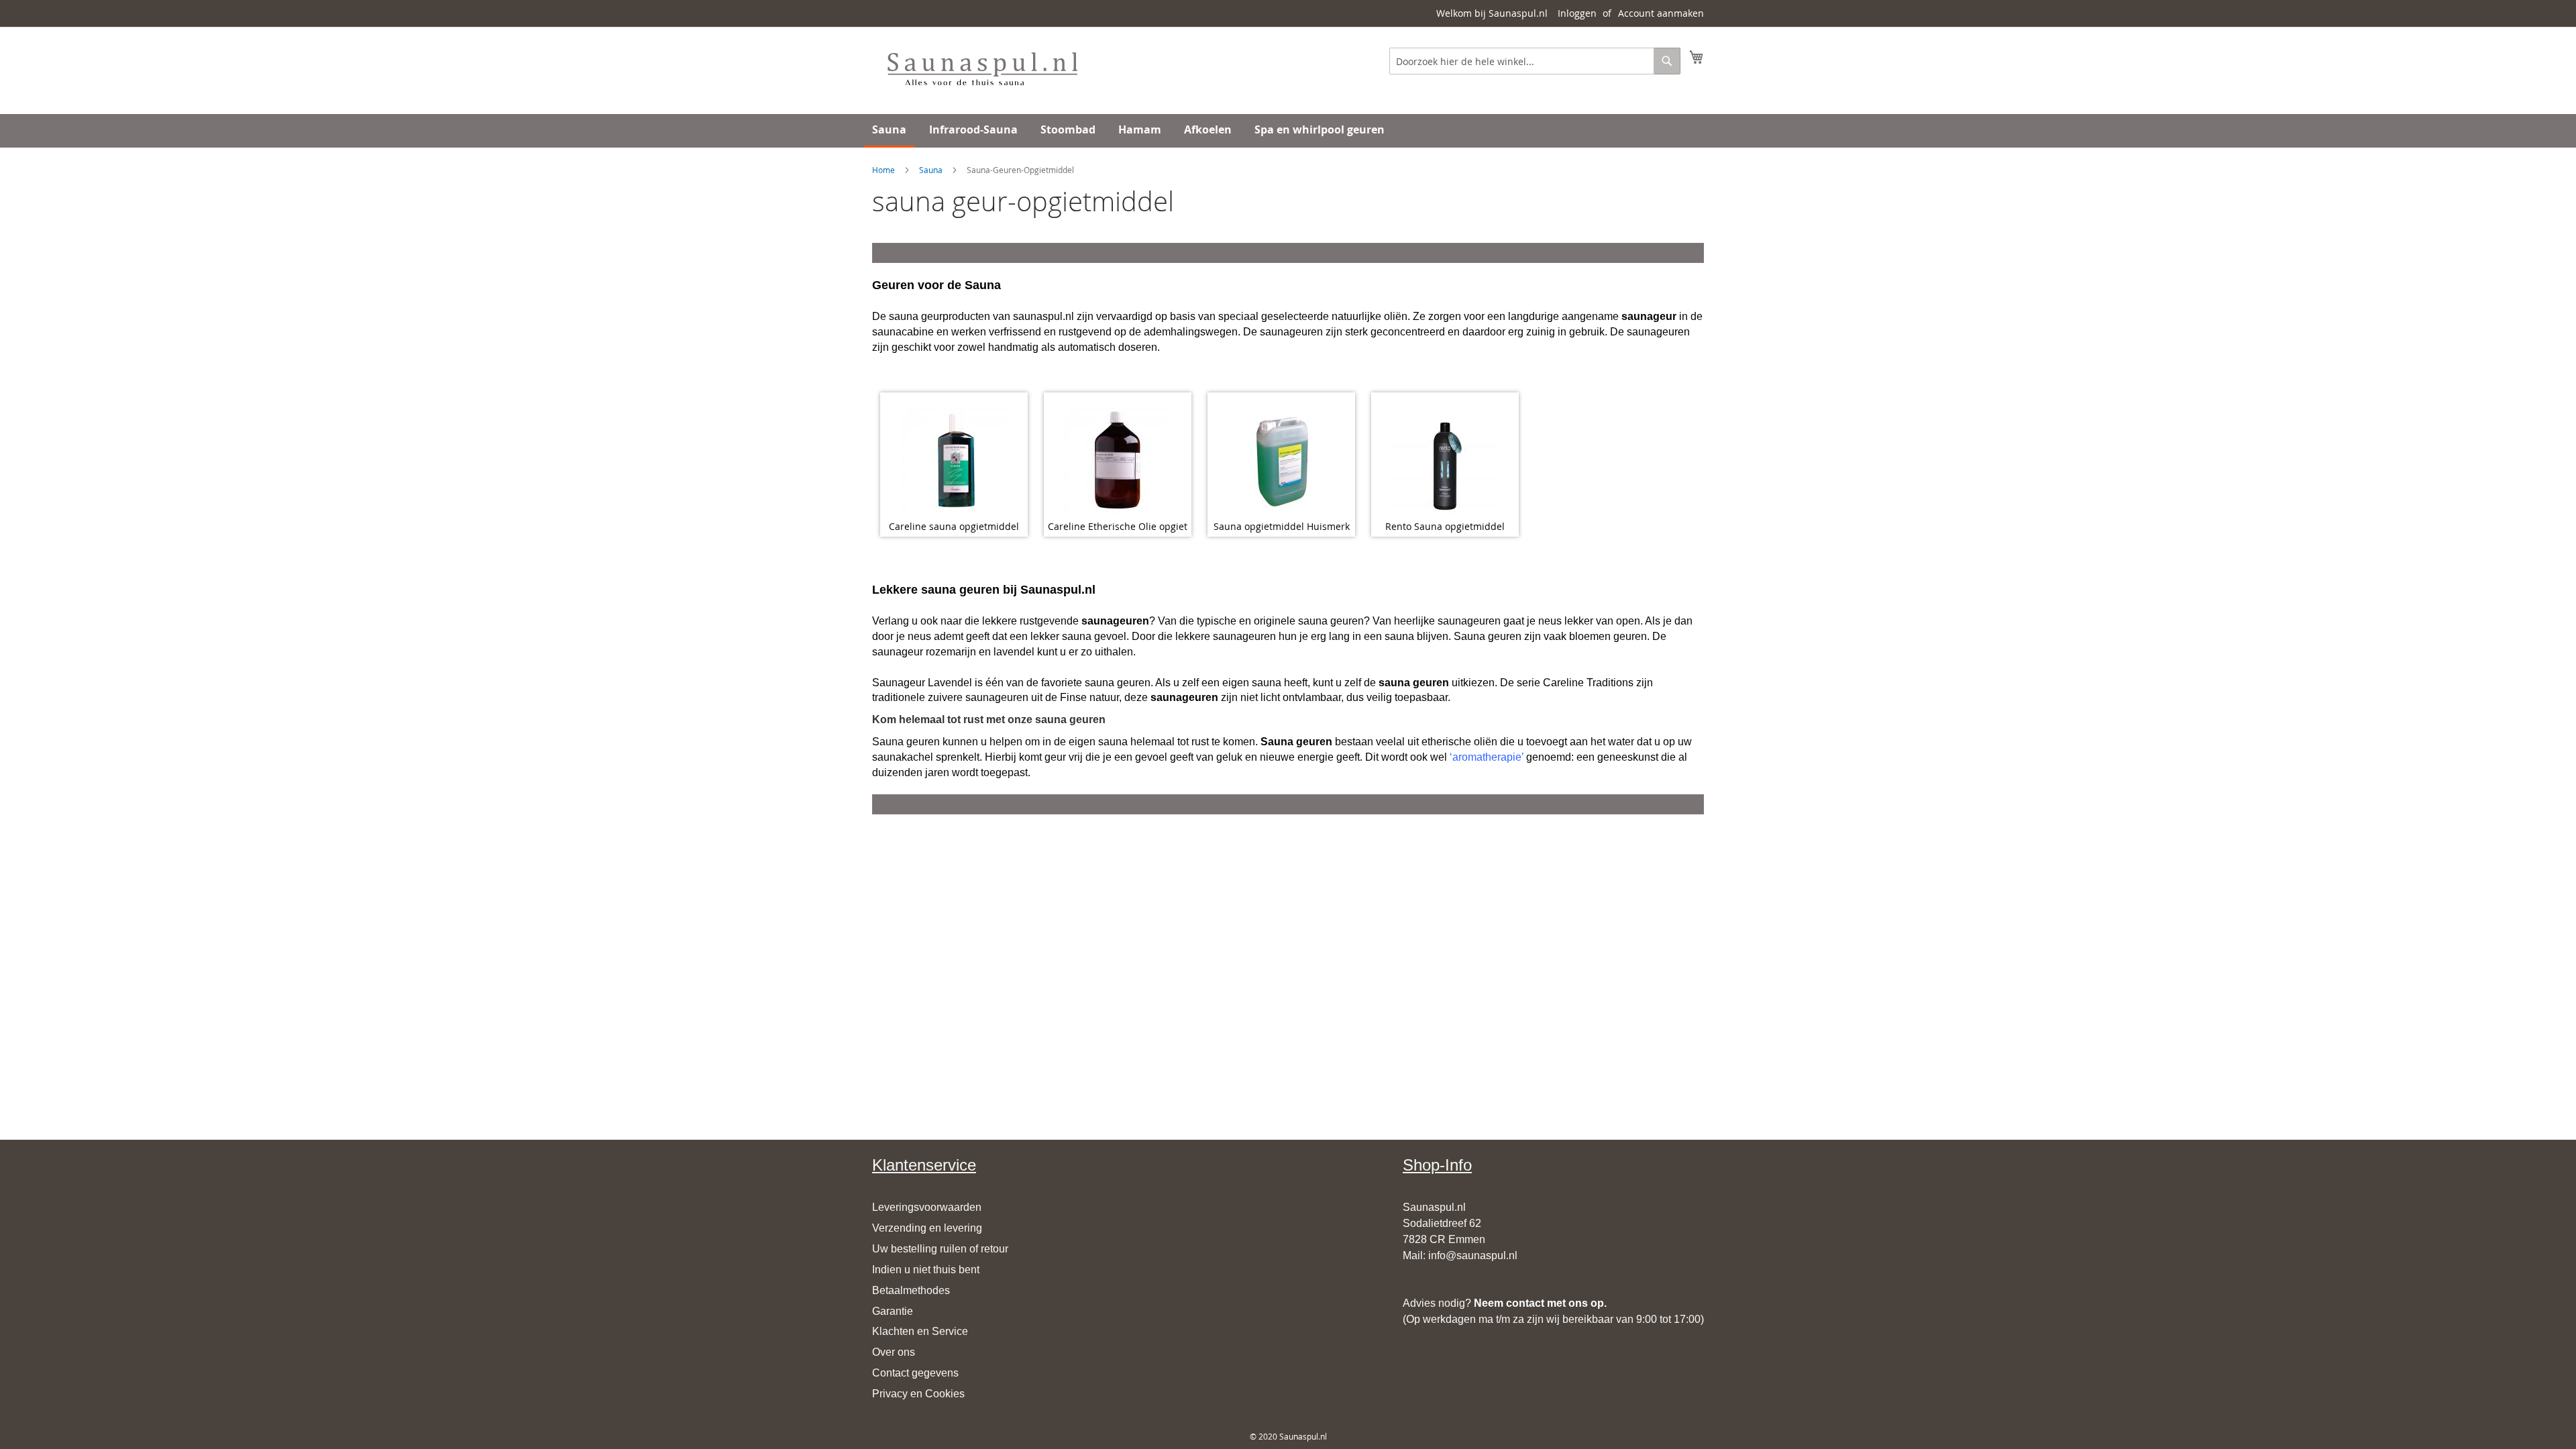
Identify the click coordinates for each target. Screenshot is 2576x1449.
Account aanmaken (1661, 13)
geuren (979, 590)
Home (883, 170)
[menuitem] (889, 131)
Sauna (931, 170)
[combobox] (1535, 61)
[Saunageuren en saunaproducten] (982, 70)
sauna (938, 590)
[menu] (1288, 131)
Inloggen (1577, 13)
